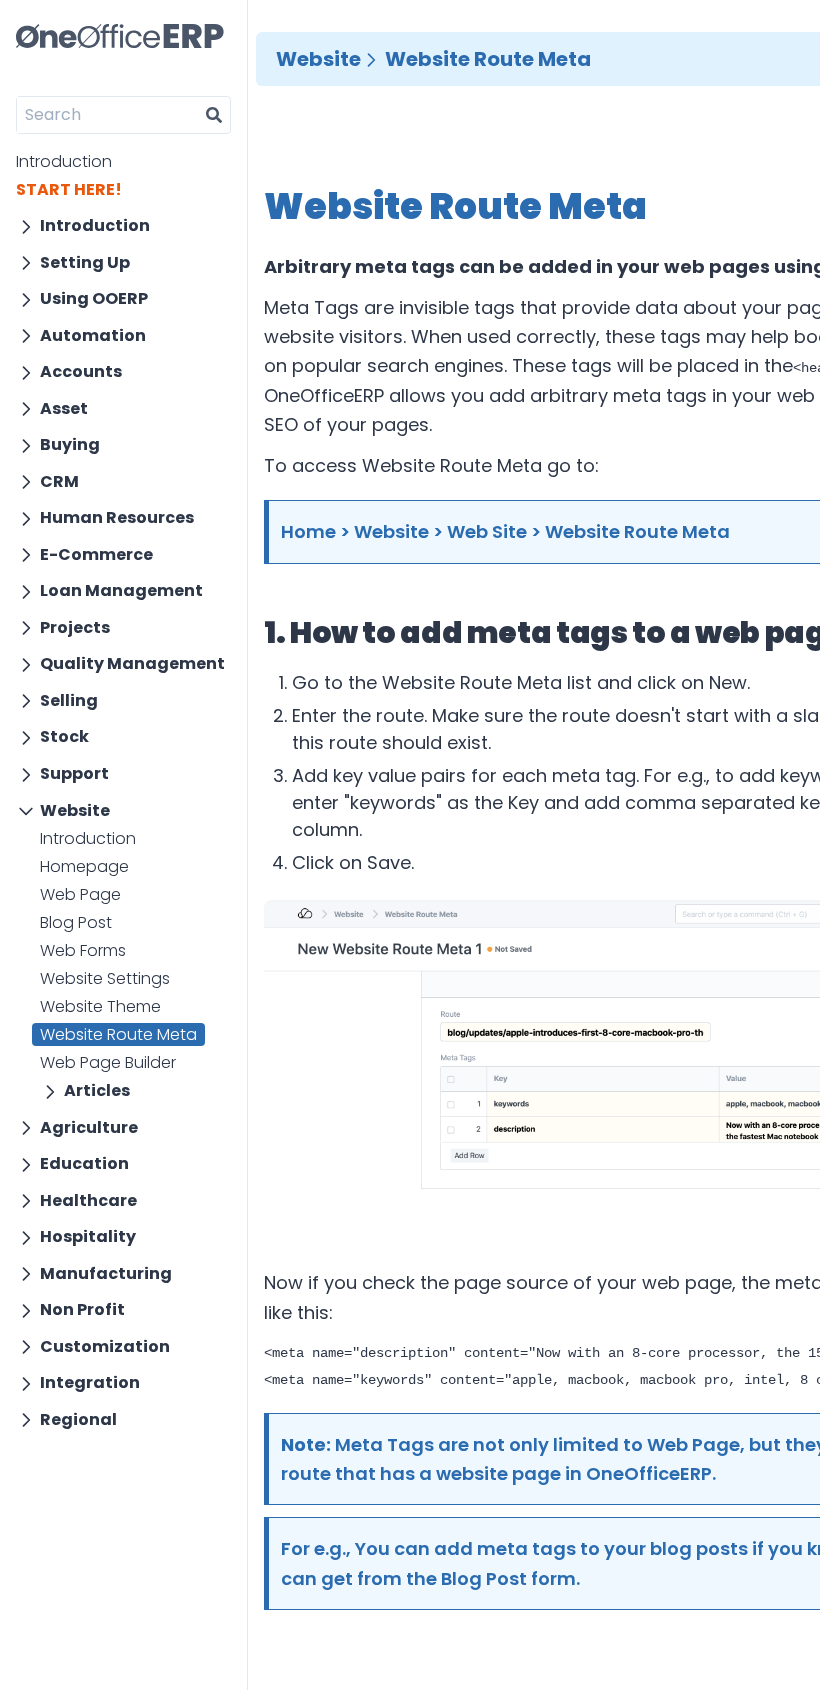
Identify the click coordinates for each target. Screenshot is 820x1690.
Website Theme (100, 1006)
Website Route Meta (118, 1034)
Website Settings (105, 978)
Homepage (84, 866)
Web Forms (83, 950)
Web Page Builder (108, 1062)
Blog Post (76, 922)
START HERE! (69, 189)
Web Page (80, 894)
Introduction (64, 161)
